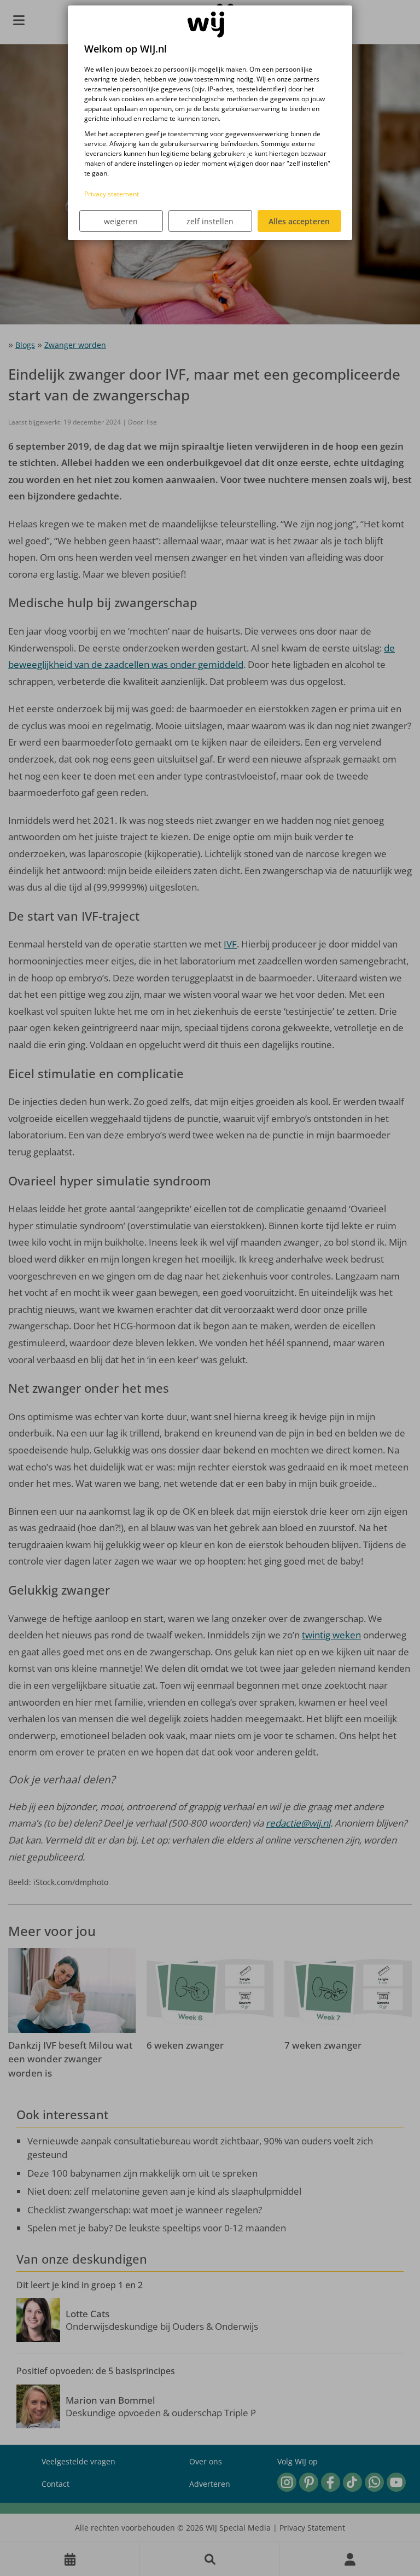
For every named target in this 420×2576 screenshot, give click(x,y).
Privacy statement (112, 194)
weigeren (121, 221)
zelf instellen (210, 221)
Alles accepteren (299, 221)
